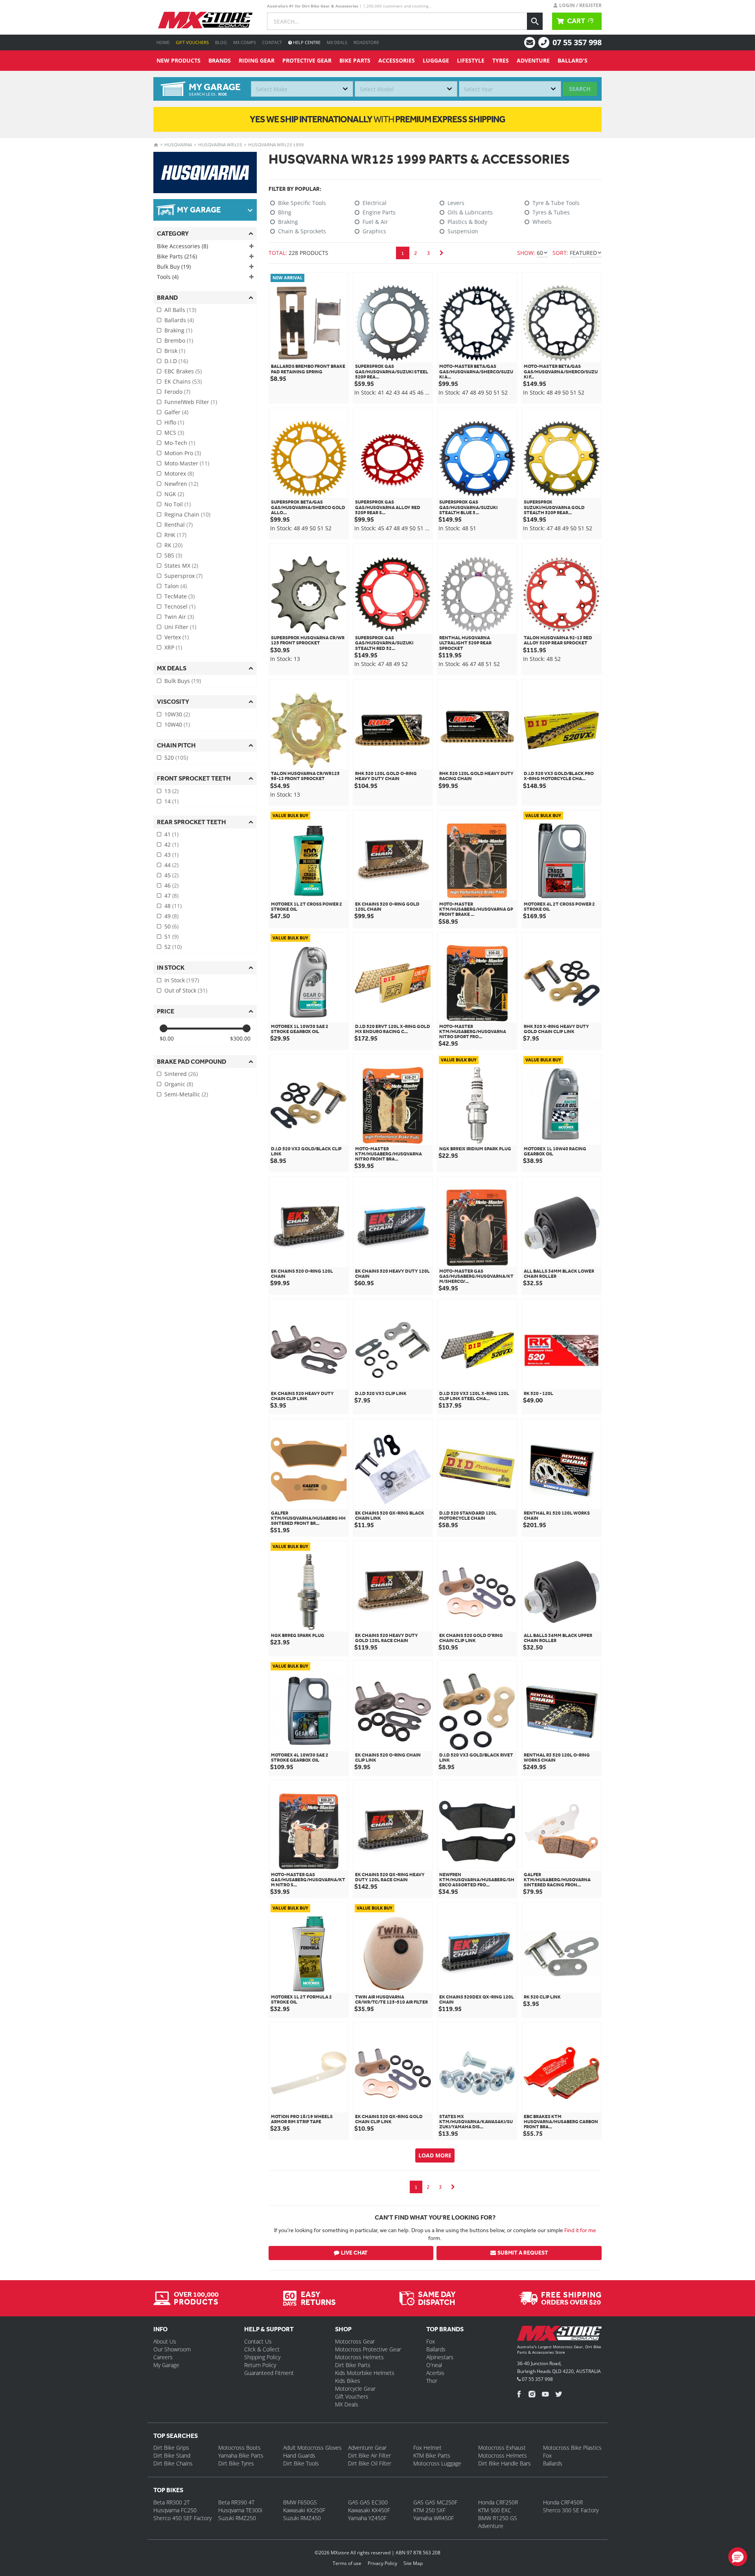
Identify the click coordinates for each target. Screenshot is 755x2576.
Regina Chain (187, 514)
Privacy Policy (382, 2563)
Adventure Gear (367, 2448)
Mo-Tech (180, 443)
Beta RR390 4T (236, 2502)
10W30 (177, 714)
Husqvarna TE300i (240, 2510)
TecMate (180, 596)
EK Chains (183, 381)
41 (171, 834)
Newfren (181, 484)
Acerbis (435, 2373)
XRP (173, 647)
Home (163, 42)
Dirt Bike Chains (173, 2463)
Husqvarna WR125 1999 (276, 145)
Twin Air (179, 617)
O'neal (434, 2365)
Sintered (181, 1074)
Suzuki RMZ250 (237, 2518)
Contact (272, 42)
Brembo (179, 340)
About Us (165, 2341)
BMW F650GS (300, 2502)
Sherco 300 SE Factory (571, 2510)
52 (173, 947)
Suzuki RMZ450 (302, 2518)
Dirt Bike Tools (301, 2463)
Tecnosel (180, 606)
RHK (175, 535)
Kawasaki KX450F (369, 2510)
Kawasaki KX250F (304, 2510)
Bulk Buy (174, 267)
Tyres (501, 60)
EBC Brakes (183, 371)
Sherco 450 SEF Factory (182, 2518)
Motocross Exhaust (502, 2448)
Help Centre (306, 42)
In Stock (182, 980)
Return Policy (260, 2365)
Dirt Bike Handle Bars (505, 2463)
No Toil (178, 504)
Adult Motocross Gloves (312, 2448)
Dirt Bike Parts (353, 2365)
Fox (431, 2341)
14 (171, 801)
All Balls (180, 310)
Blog (221, 42)
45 (171, 875)
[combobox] (302, 89)
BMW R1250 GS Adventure (498, 2522)
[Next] (442, 253)
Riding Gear (257, 60)
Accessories (397, 60)
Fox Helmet (427, 2448)
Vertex (177, 637)
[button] (738, 2557)
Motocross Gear (355, 2341)
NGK (174, 494)
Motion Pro (183, 453)
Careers (163, 2357)
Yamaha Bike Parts (241, 2455)
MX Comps (245, 42)
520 (176, 757)
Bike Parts (355, 60)
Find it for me (580, 2230)
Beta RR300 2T (171, 2502)
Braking (178, 330)
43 (171, 855)
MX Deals (337, 42)
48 (173, 906)
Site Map (413, 2563)
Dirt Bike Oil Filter (370, 2463)
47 (171, 896)
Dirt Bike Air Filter (369, 2455)
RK (173, 545)
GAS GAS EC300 (368, 2502)
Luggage (436, 60)
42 (171, 844)
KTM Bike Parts (432, 2455)
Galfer (176, 412)
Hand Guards (299, 2455)
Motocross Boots (239, 2448)
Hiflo (174, 422)
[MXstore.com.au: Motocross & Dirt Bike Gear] (205, 20)
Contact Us (258, 2341)
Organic (179, 1084)
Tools (168, 277)
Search (580, 89)
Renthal (179, 525)
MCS (174, 433)
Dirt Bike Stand (172, 2455)
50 (171, 926)
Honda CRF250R (498, 2502)
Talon (176, 586)
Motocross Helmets (359, 2357)
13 (171, 791)
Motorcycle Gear (355, 2389)
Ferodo (177, 392)
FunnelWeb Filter (191, 402)
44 (171, 865)
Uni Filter (180, 627)
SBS (173, 555)
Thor (432, 2381)
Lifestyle (471, 60)
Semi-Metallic (186, 1094)
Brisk (175, 351)
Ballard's (573, 60)
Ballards (179, 320)
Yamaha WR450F (434, 2518)
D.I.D (176, 361)
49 (171, 916)
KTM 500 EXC (495, 2510)
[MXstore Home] (559, 2335)
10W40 (177, 724)
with (377, 119)
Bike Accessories (182, 246)
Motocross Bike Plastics (572, 2448)
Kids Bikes (348, 2381)
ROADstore (366, 42)
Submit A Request (523, 2253)
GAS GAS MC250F (435, 2502)
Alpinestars (440, 2357)
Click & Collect (262, 2349)
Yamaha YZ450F (367, 2518)
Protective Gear (307, 60)
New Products (179, 60)
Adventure (533, 60)
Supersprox (183, 576)
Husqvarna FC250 (175, 2510)
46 (171, 885)
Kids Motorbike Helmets (365, 2373)
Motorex (179, 473)
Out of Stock (186, 990)
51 (171, 936)
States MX (181, 566)
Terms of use (347, 2563)
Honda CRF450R (563, 2502)
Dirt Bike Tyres (236, 2463)
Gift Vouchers (192, 42)
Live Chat (354, 2253)
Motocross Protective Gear (368, 2349)
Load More (435, 2155)
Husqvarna (178, 145)
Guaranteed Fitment (269, 2373)
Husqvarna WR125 (220, 145)
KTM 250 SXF (429, 2510)
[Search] (535, 21)
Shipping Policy (262, 2357)
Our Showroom (172, 2349)
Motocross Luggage (437, 2463)
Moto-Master (187, 463)
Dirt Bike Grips (171, 2448)
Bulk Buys (183, 681)
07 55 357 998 (577, 42)
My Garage (166, 2365)
